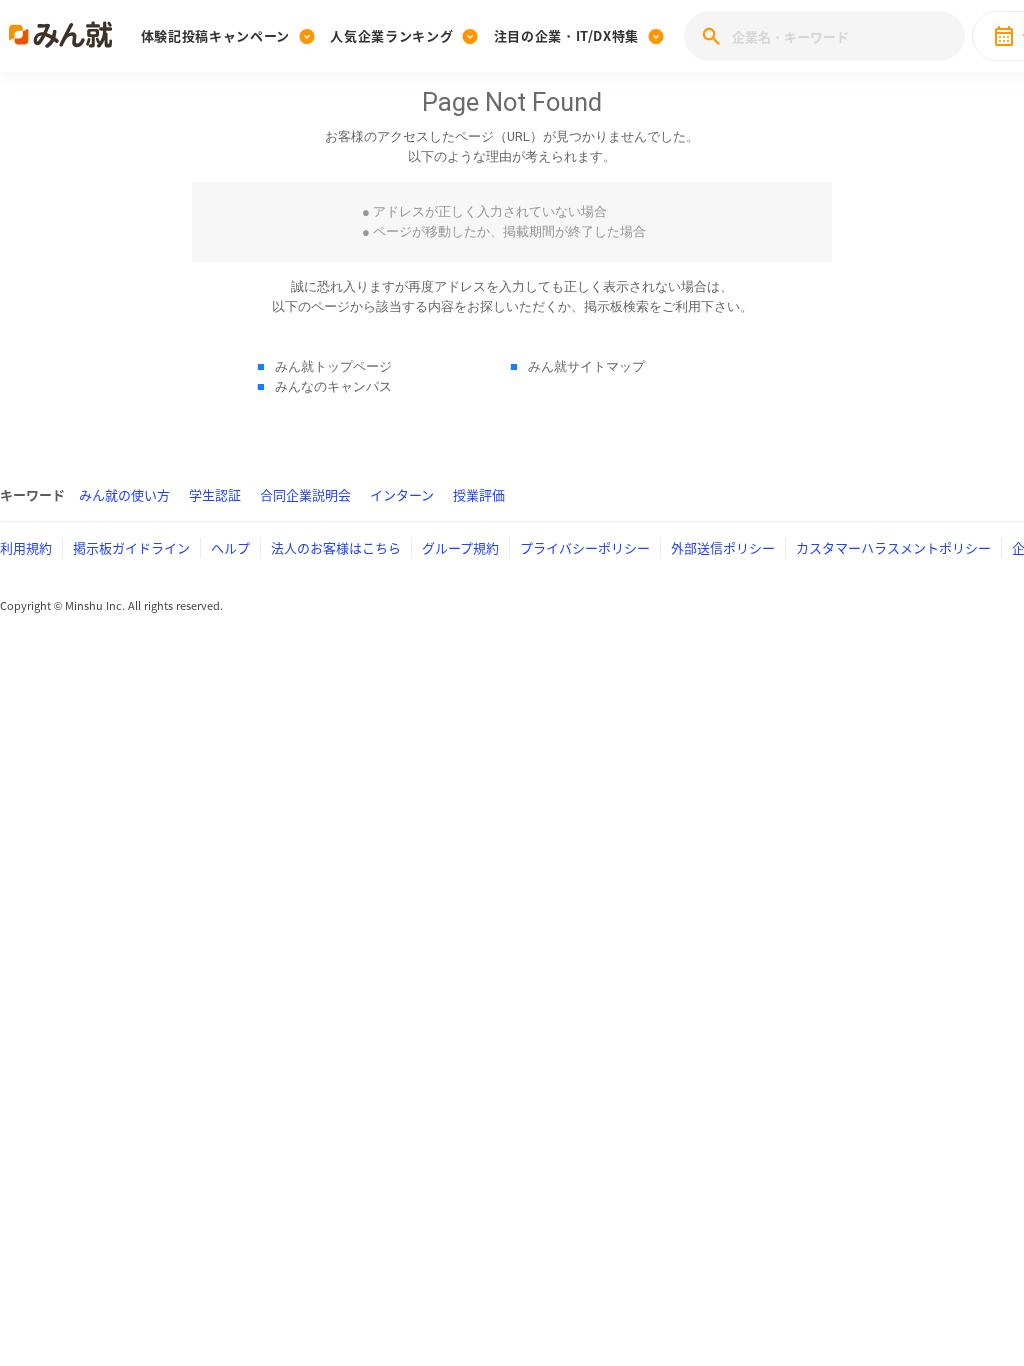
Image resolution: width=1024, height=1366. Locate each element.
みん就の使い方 (124, 494)
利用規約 (26, 547)
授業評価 (479, 494)
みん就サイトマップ (586, 366)
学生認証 (215, 494)
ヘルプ (230, 547)
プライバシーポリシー (585, 547)
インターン (402, 494)
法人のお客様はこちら (336, 547)
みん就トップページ (333, 366)
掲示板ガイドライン (131, 547)
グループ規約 (460, 547)
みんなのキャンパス (333, 386)
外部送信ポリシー (723, 547)
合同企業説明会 (305, 494)
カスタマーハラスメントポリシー (893, 547)
